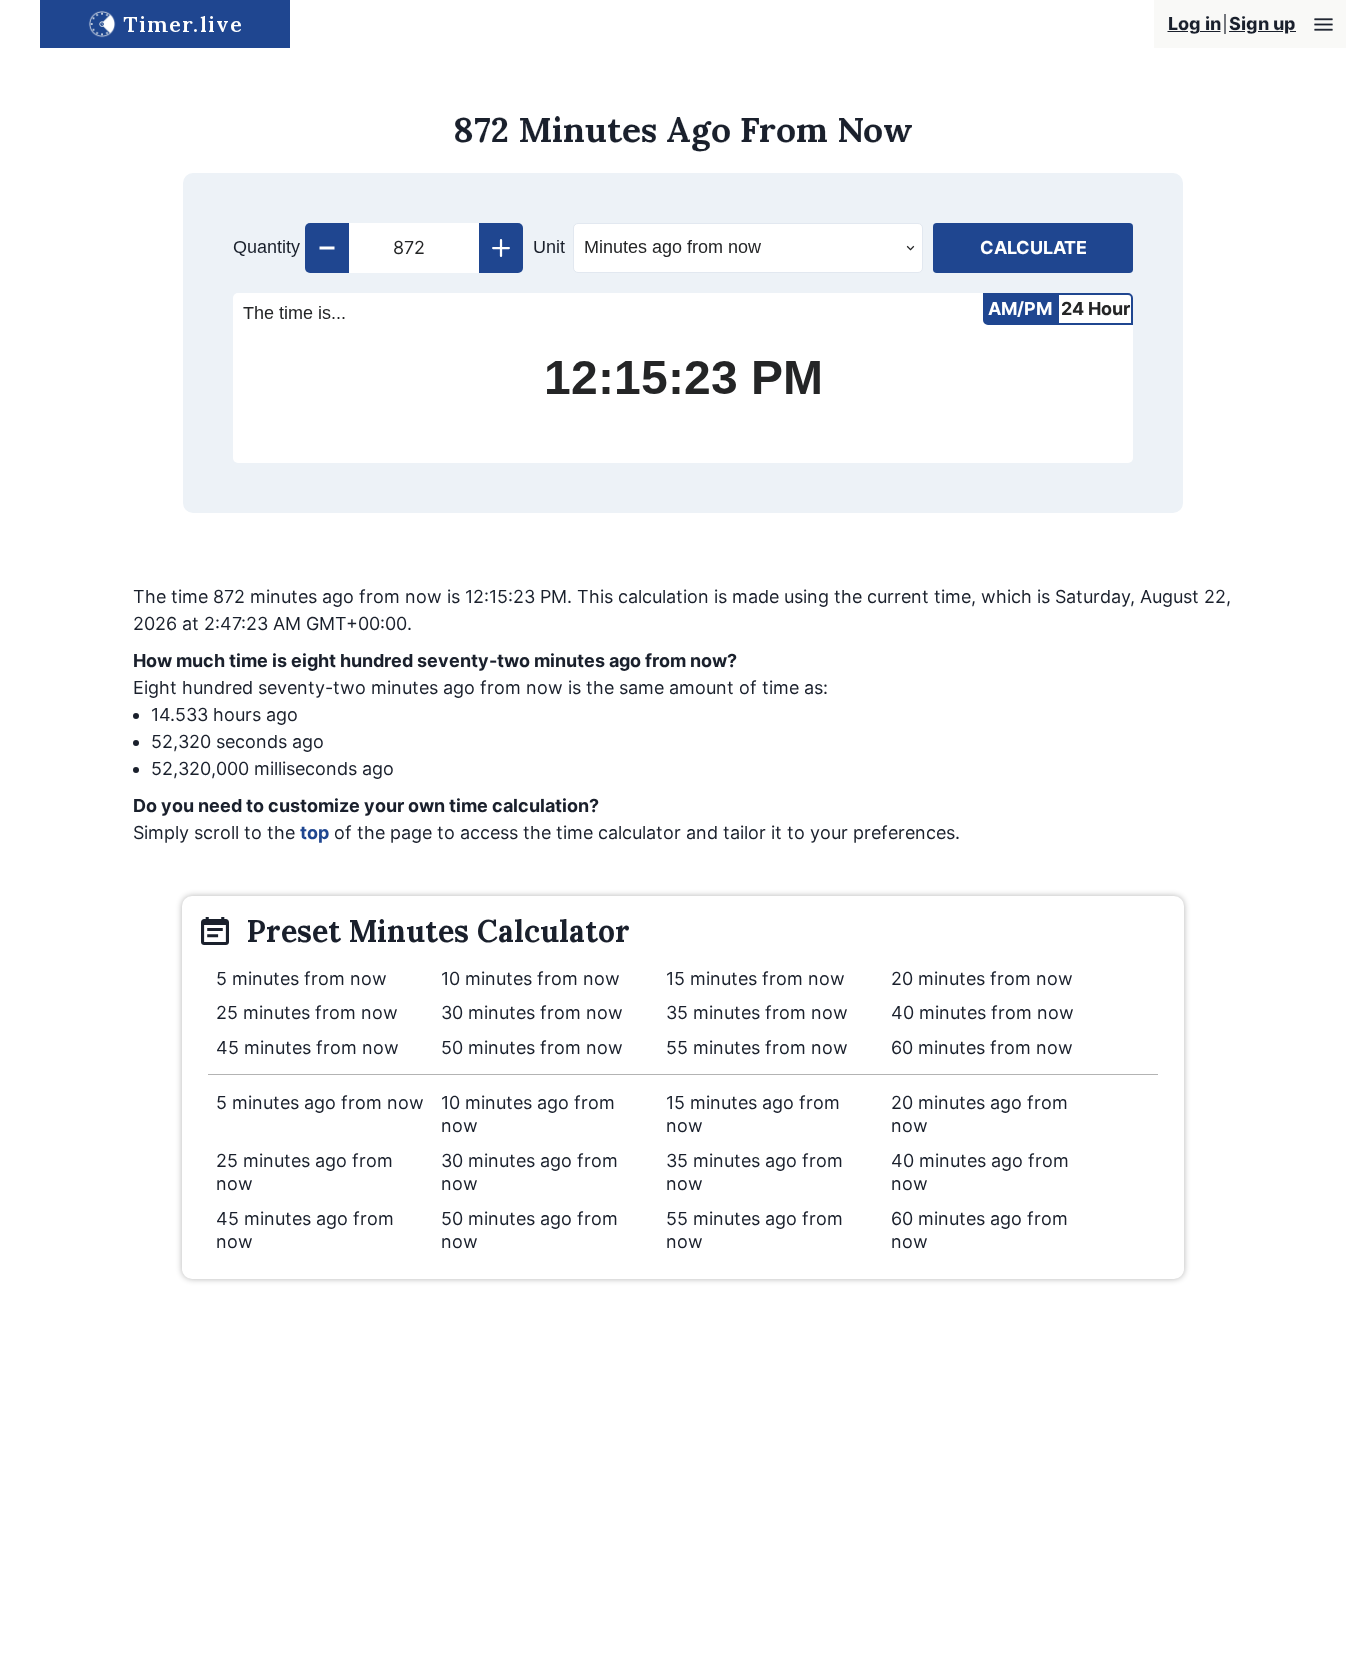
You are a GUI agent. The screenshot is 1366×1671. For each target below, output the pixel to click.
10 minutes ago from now (528, 1114)
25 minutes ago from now (304, 1172)
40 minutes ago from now (980, 1172)
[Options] (1323, 24)
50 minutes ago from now (529, 1230)
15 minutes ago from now (753, 1114)
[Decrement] (327, 248)
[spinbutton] (414, 248)
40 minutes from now (982, 1012)
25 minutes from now (307, 1012)
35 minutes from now (757, 1012)
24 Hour (1095, 308)
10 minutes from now (530, 978)
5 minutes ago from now (320, 1102)
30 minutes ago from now (529, 1172)
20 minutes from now (982, 978)
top (314, 832)
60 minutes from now (982, 1047)
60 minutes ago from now (979, 1230)
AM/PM (1020, 308)
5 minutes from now (301, 978)
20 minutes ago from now (979, 1114)
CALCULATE (1033, 247)
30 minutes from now (532, 1012)
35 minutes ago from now (754, 1172)
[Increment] (501, 248)
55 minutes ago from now (754, 1230)
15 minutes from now (755, 978)
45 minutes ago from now (305, 1230)
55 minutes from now (757, 1047)
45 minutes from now (307, 1047)
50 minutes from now (532, 1047)
